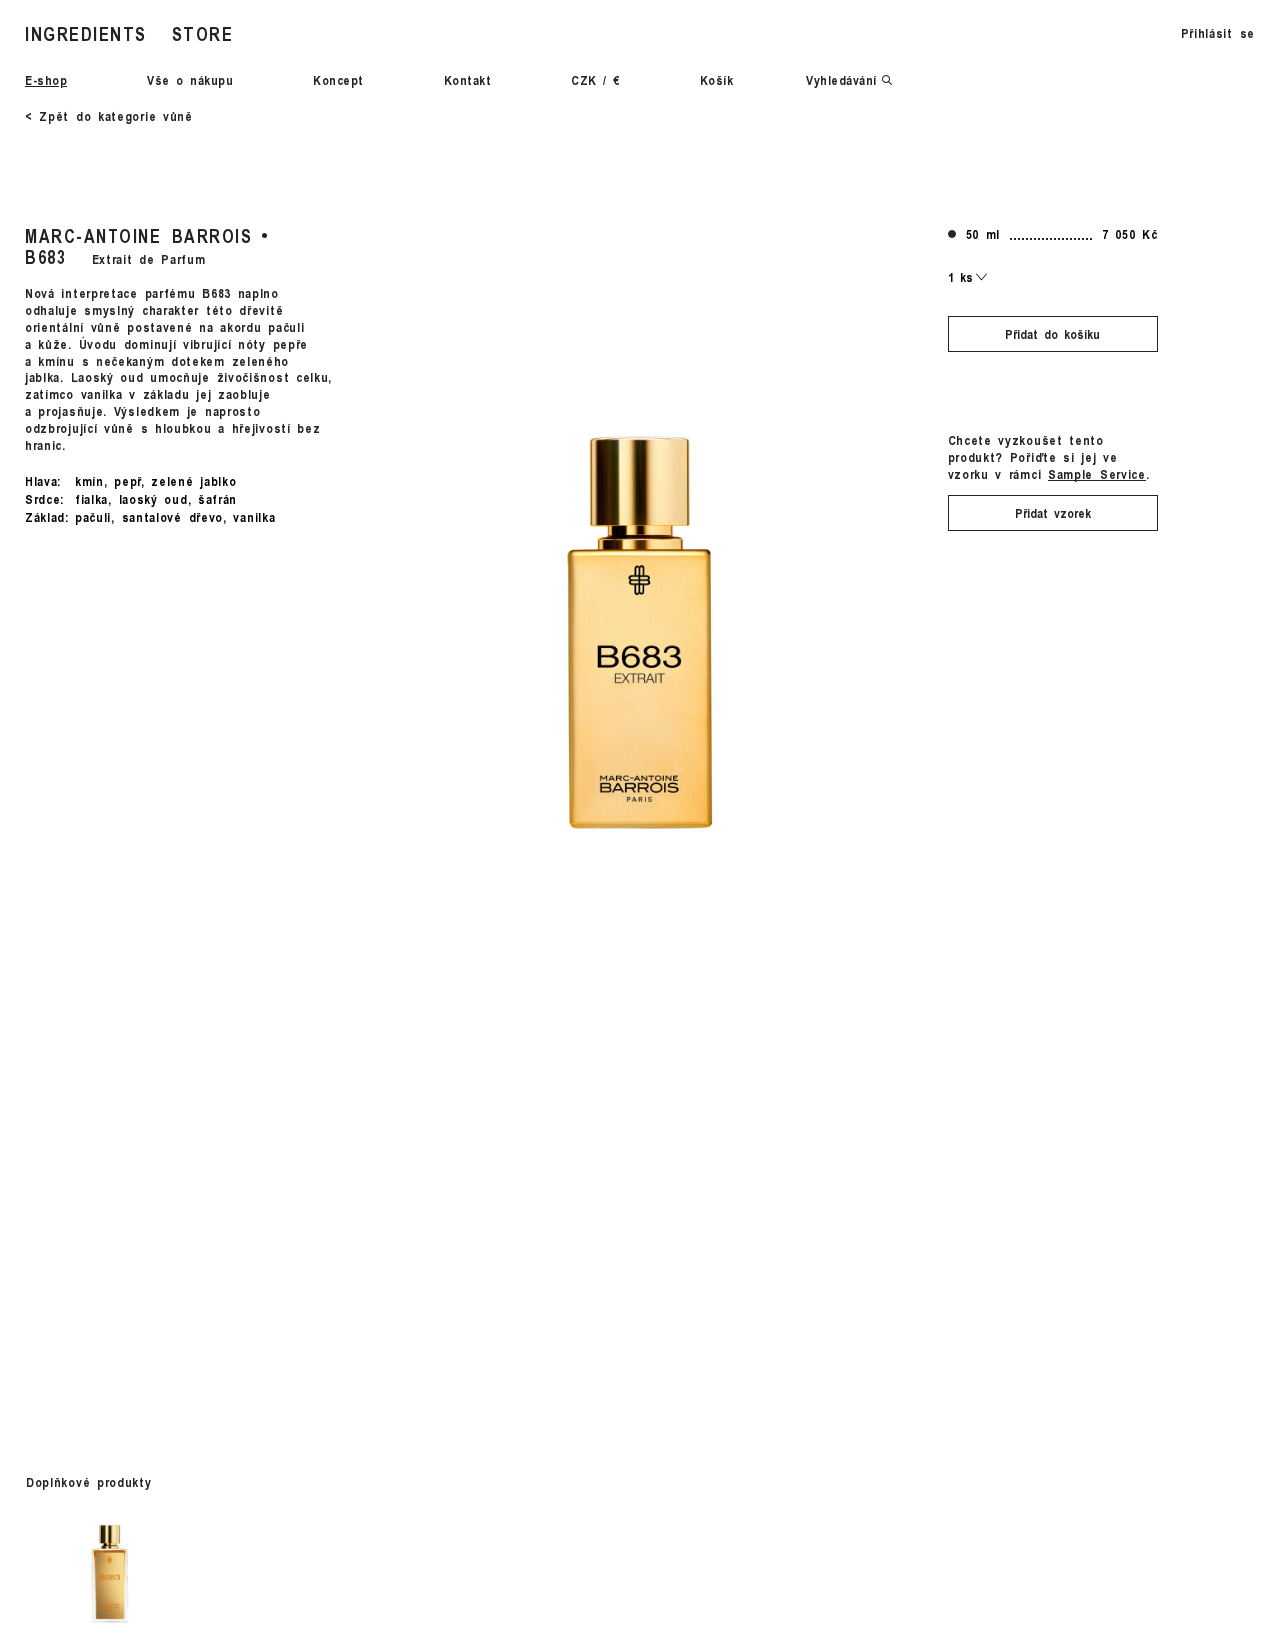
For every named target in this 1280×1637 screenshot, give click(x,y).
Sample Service (1097, 473)
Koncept (338, 80)
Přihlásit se (1218, 33)
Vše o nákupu (190, 80)
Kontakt (468, 80)
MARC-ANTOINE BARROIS (138, 235)
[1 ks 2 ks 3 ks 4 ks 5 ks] (968, 277)
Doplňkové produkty (89, 1482)
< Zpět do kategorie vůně (109, 116)
